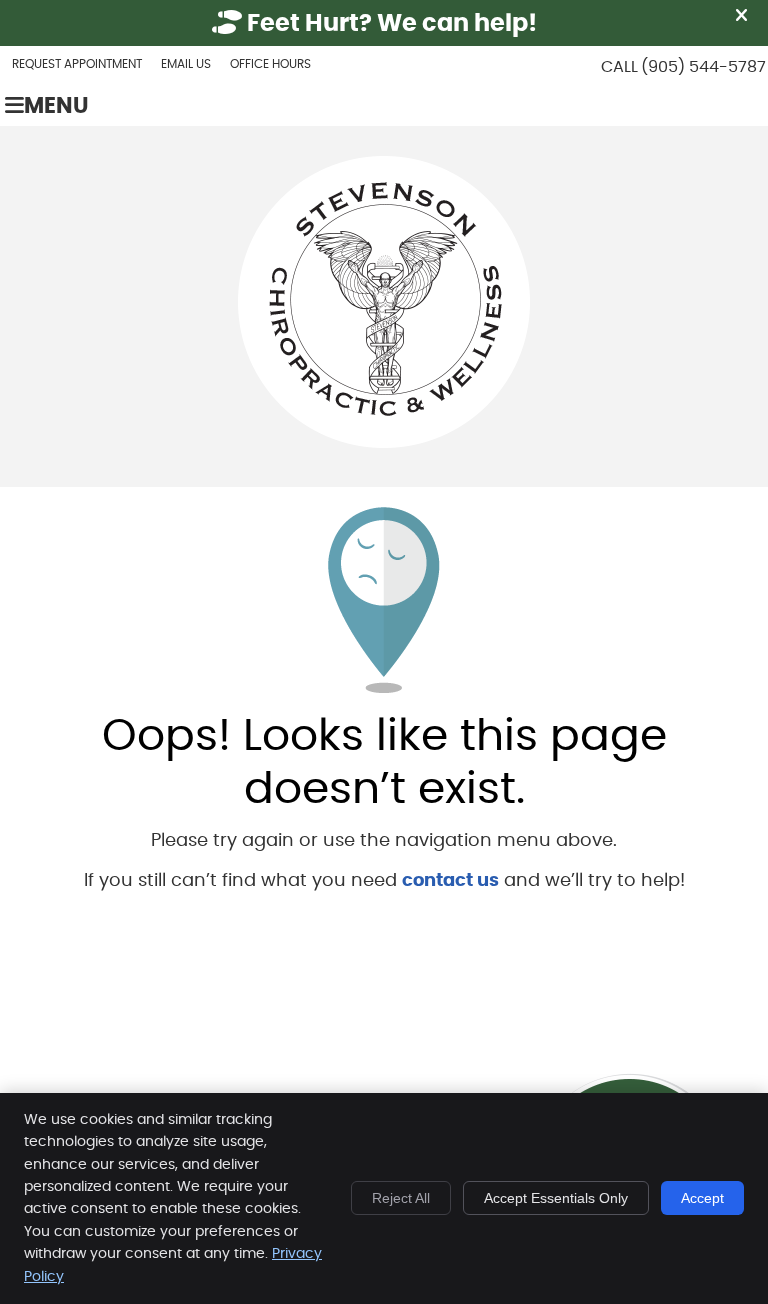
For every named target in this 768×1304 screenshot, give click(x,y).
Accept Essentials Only (556, 1198)
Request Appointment (77, 64)
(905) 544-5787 (703, 67)
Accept (702, 1198)
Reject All (401, 1198)
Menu (56, 106)
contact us (450, 881)
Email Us (186, 64)
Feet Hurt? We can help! (389, 24)
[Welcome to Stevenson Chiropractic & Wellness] (384, 443)
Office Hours (270, 64)
